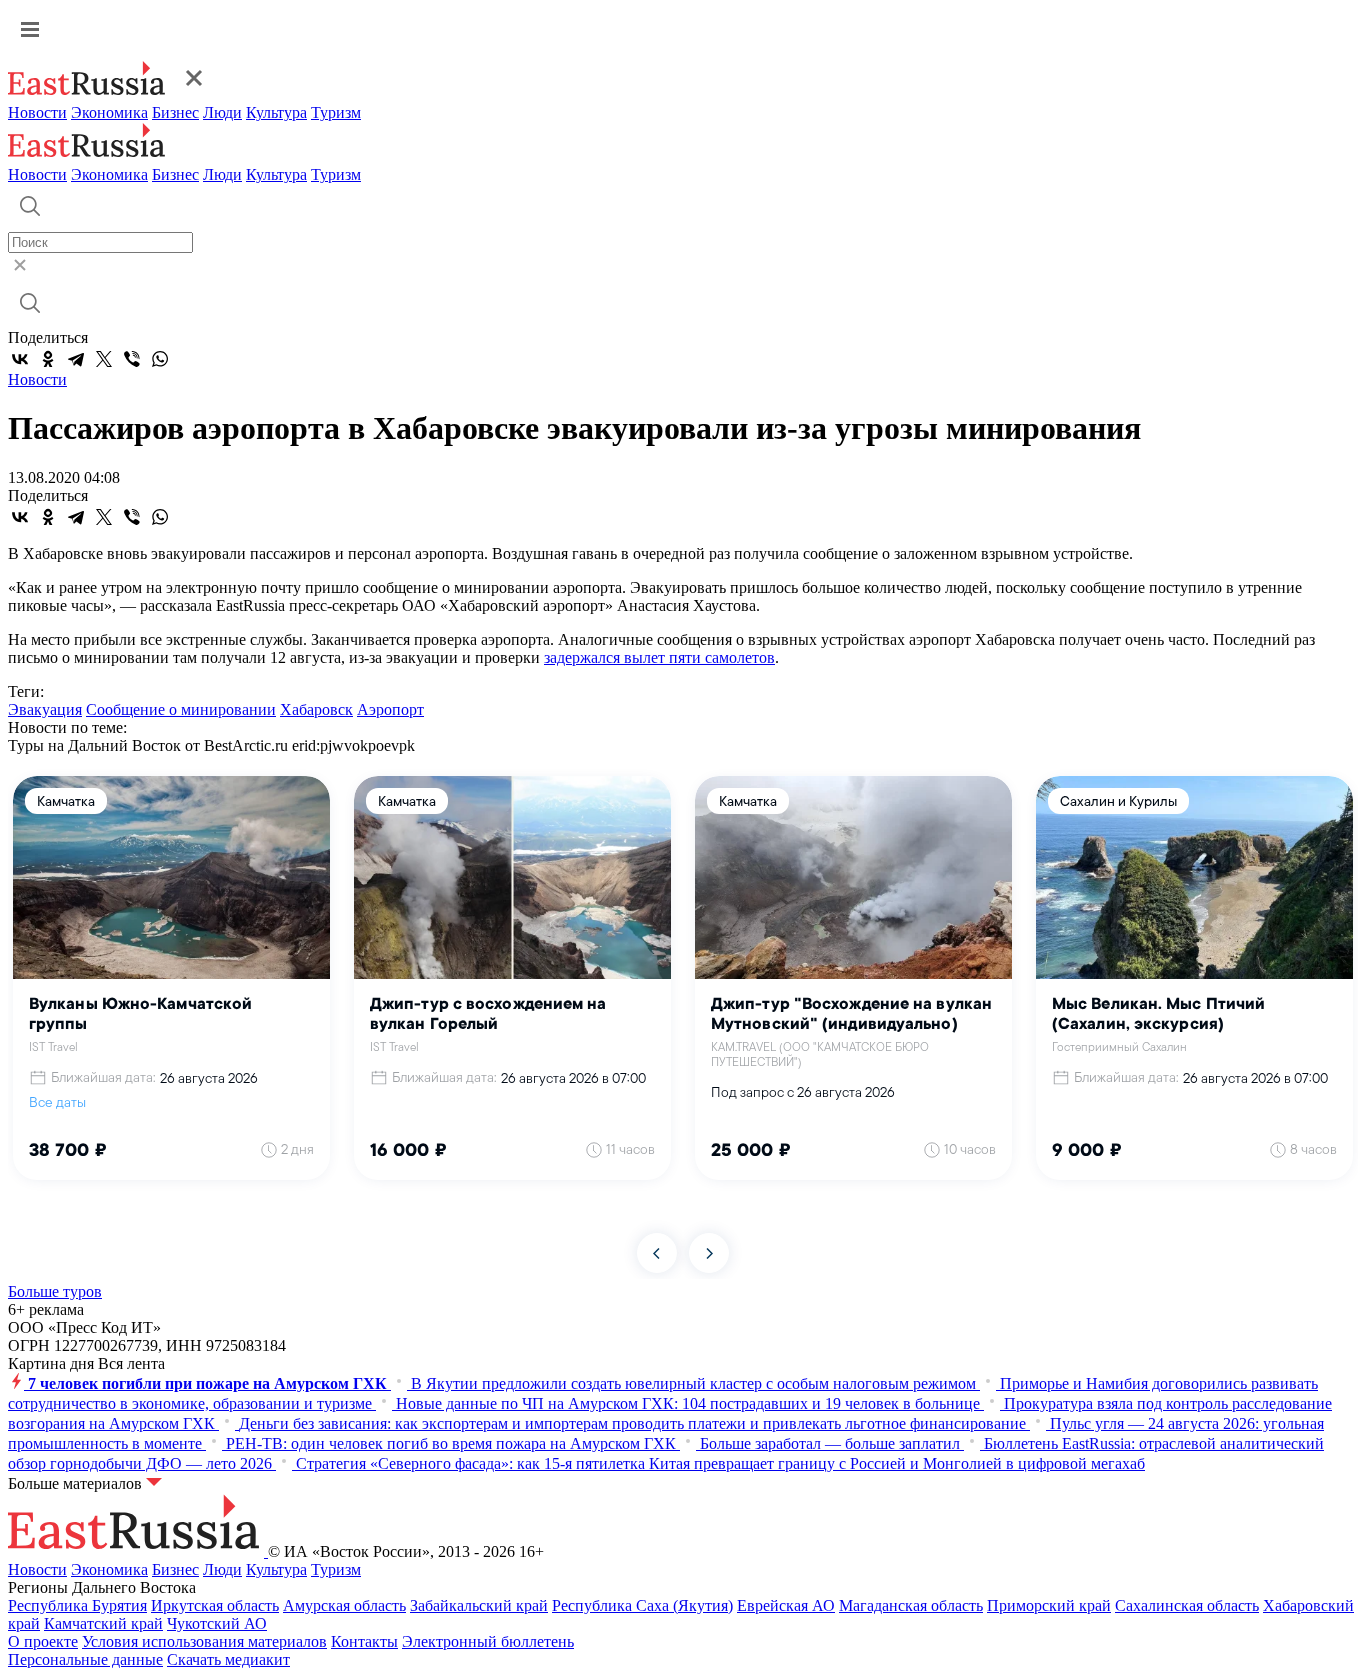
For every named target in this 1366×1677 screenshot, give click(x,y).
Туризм (336, 112)
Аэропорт (390, 709)
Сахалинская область (1187, 1605)
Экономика (109, 112)
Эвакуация (45, 709)
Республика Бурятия (77, 1605)
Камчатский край (103, 1623)
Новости (37, 112)
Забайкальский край (479, 1605)
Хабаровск (316, 709)
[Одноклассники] (48, 359)
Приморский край (1049, 1605)
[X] (104, 359)
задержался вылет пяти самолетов (659, 657)
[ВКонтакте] (20, 359)
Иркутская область (215, 1605)
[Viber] (132, 359)
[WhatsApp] (160, 359)
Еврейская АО (786, 1605)
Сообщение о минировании (181, 709)
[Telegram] (76, 359)
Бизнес (175, 112)
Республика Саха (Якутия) (642, 1605)
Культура (276, 112)
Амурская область (344, 1605)
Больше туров (55, 1291)
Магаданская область (911, 1605)
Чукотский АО (217, 1623)
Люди (222, 112)
